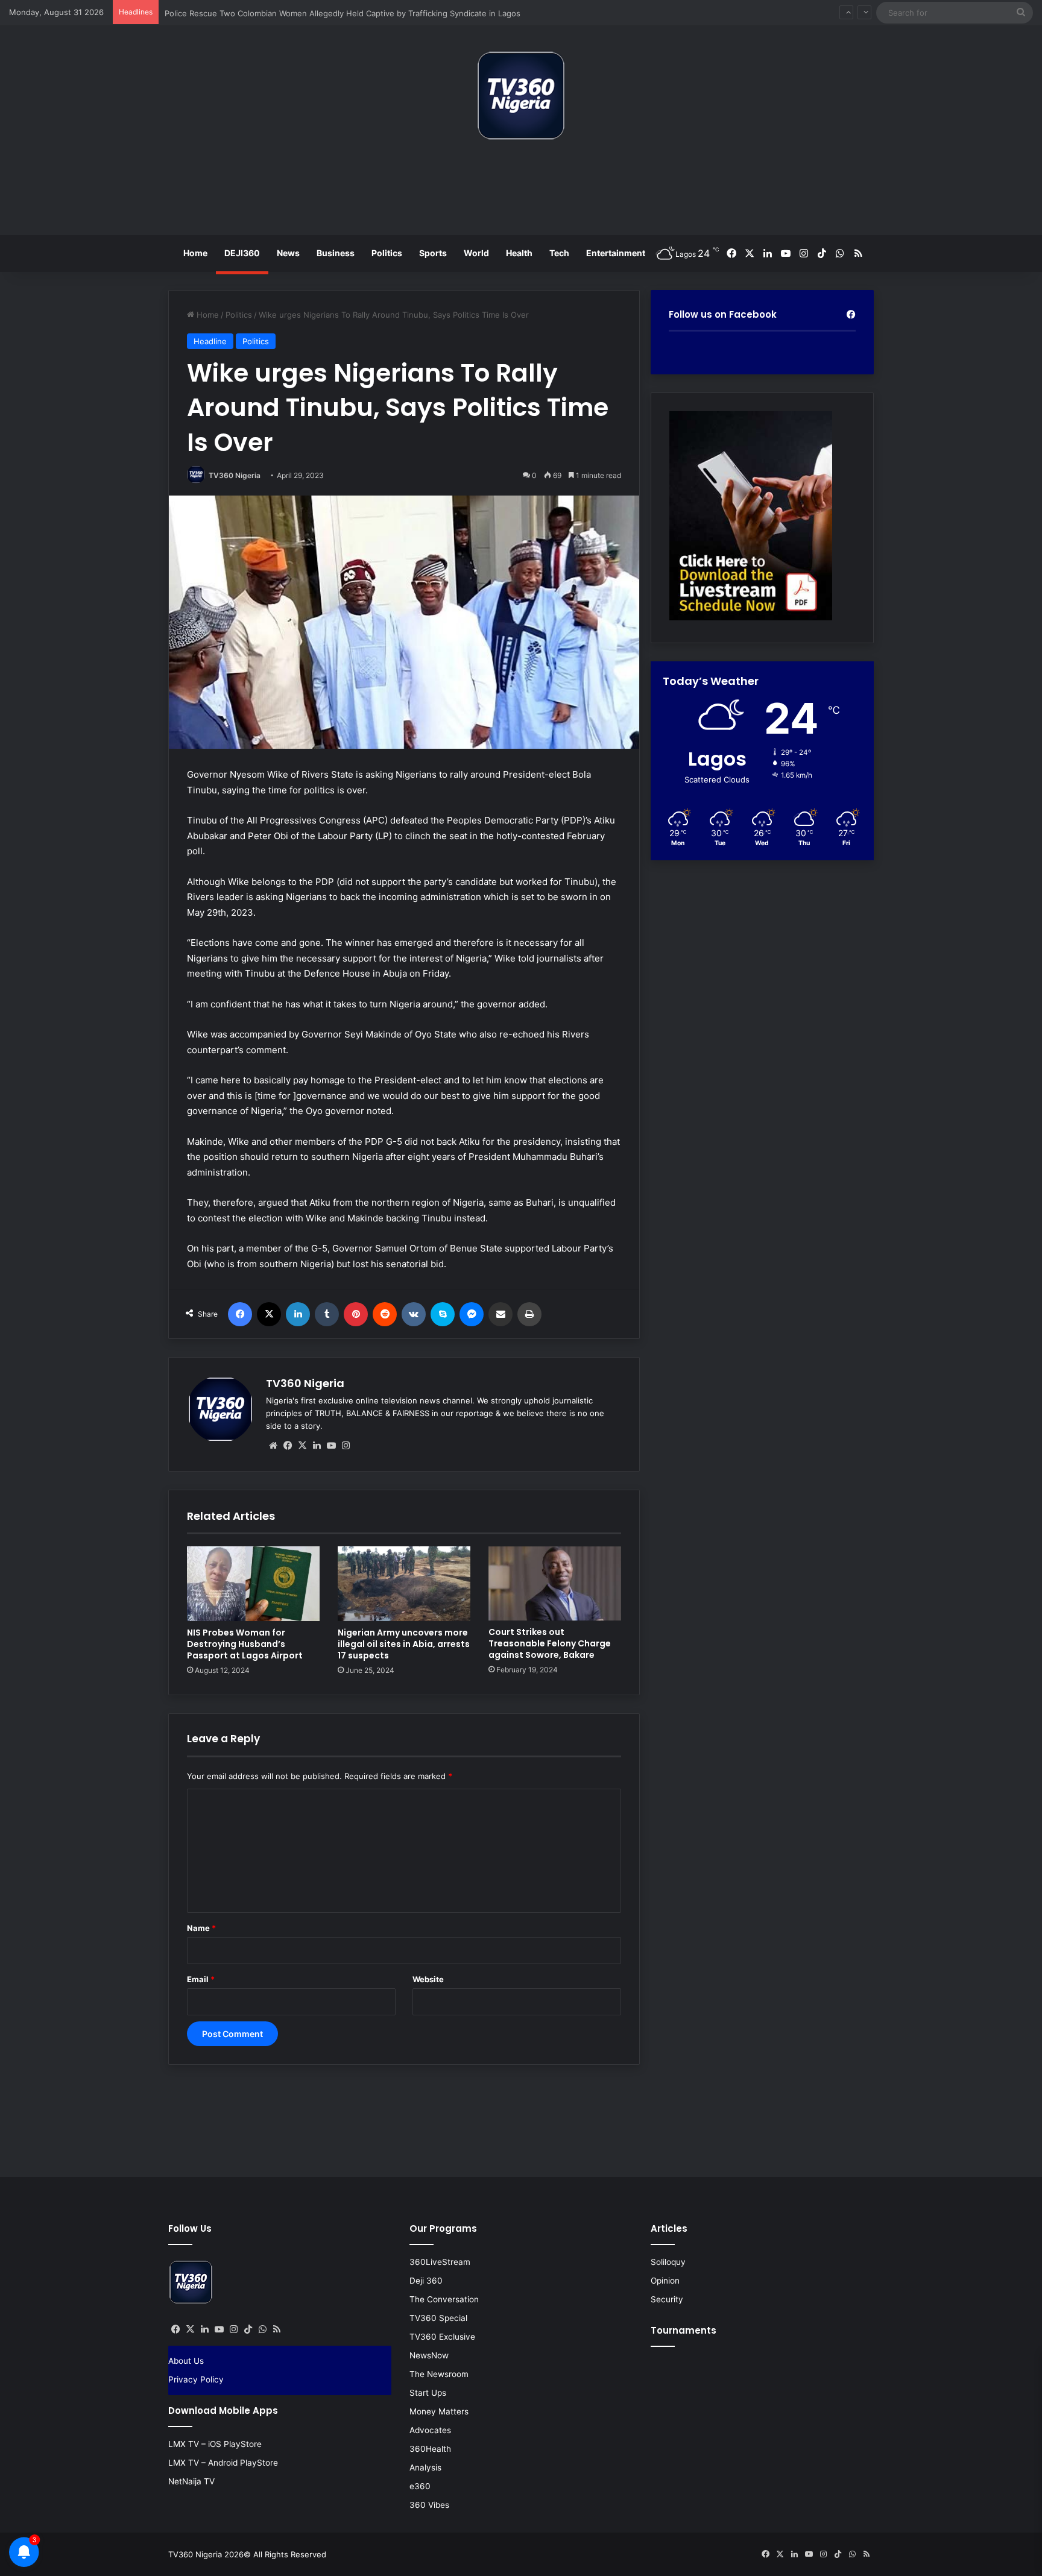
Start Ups (428, 2393)
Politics (387, 253)
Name (201, 1928)
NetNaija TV (191, 2481)
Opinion (665, 2281)
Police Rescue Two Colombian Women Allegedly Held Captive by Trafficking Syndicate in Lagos (343, 12)
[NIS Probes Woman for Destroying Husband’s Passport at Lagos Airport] (253, 1584)
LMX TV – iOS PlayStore (215, 2444)
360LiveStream (440, 2262)
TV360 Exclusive (442, 2337)
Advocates (430, 2430)
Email (201, 1979)
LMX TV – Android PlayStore (223, 2463)
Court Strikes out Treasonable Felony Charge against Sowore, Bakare (550, 1643)
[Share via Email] (500, 1314)
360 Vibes (429, 2505)
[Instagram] (346, 1446)
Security (667, 2299)
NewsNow (429, 2355)
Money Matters (439, 2411)
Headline (210, 341)
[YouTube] (331, 1446)
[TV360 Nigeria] (521, 96)
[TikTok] (248, 2329)
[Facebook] (240, 1314)
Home (195, 253)
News (288, 253)
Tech (559, 253)
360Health (430, 2449)
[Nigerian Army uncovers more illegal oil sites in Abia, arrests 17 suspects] (404, 1584)
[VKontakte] (414, 1314)
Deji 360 (426, 2281)
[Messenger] (472, 1314)
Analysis (425, 2467)
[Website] (273, 1446)
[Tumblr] (327, 1314)
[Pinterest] (356, 1314)
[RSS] (277, 2329)
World (476, 253)
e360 (420, 2486)
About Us (186, 2361)
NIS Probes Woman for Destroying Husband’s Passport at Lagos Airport (245, 1644)
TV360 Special (438, 2318)
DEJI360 (242, 253)
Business (336, 253)
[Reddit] (385, 1314)
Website (428, 1979)
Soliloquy (668, 2262)
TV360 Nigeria (235, 475)
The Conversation (444, 2299)
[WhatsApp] (262, 2329)
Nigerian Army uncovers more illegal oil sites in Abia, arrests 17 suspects (404, 1644)
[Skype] (443, 1314)
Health (519, 253)
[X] (269, 1314)
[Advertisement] (521, 192)
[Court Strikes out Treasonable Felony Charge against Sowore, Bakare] (555, 1584)
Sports (433, 253)
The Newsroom (439, 2374)
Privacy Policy (196, 2379)
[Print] (529, 1314)
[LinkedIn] (298, 1314)
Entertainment (616, 253)
